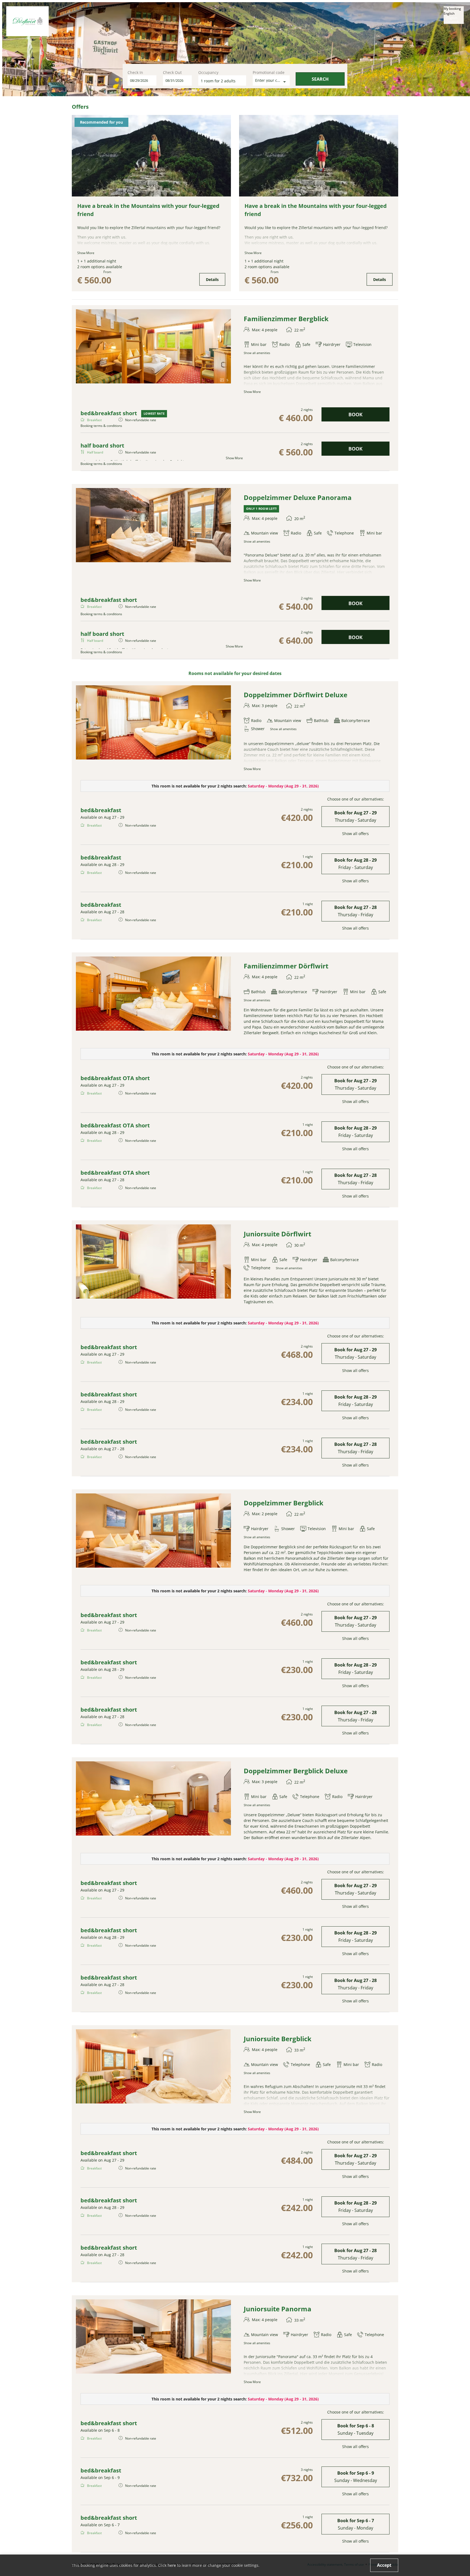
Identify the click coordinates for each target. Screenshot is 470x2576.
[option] (454, 18)
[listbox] (454, 15)
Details (212, 279)
